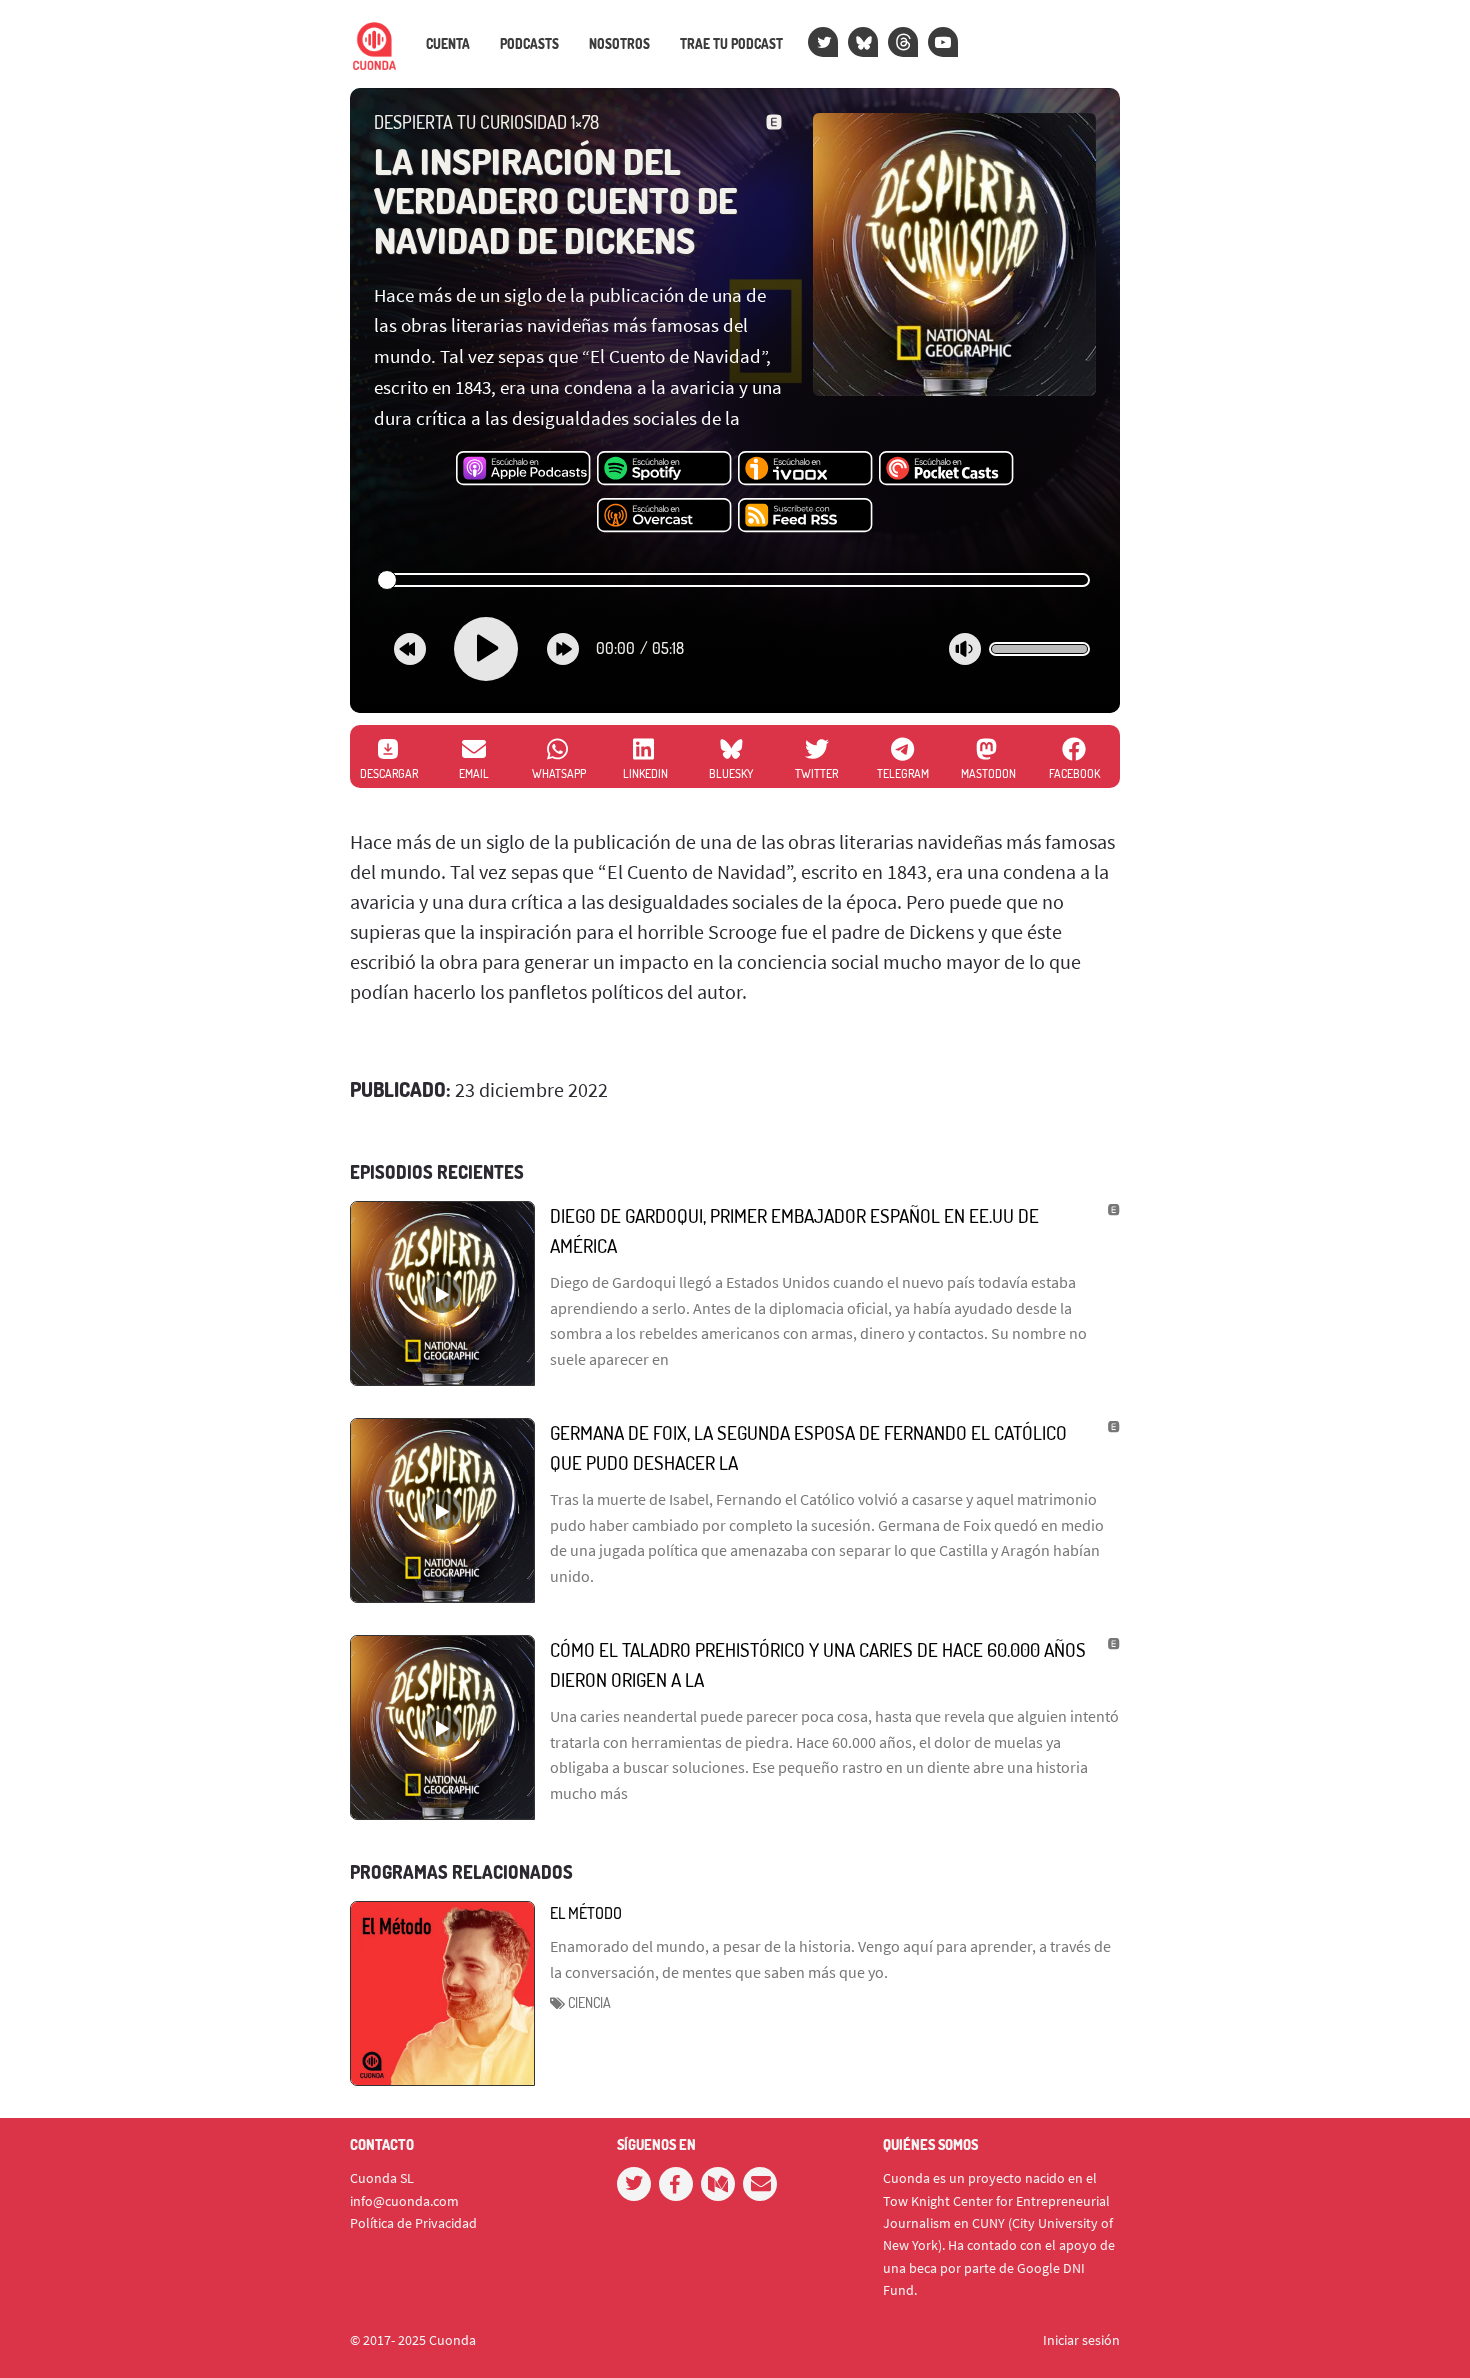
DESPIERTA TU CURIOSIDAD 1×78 (486, 122)
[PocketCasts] (946, 469)
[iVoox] (805, 469)
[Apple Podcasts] (523, 469)
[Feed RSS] (805, 516)
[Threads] (903, 42)
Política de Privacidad (413, 2223)
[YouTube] (943, 42)
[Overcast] (664, 516)
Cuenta (448, 44)
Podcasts (529, 44)
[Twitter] (823, 42)
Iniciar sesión (1081, 2340)
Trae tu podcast (731, 44)
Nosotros (619, 44)
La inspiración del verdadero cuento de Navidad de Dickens (555, 200)
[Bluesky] (863, 42)
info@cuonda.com (404, 2201)
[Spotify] (664, 469)
